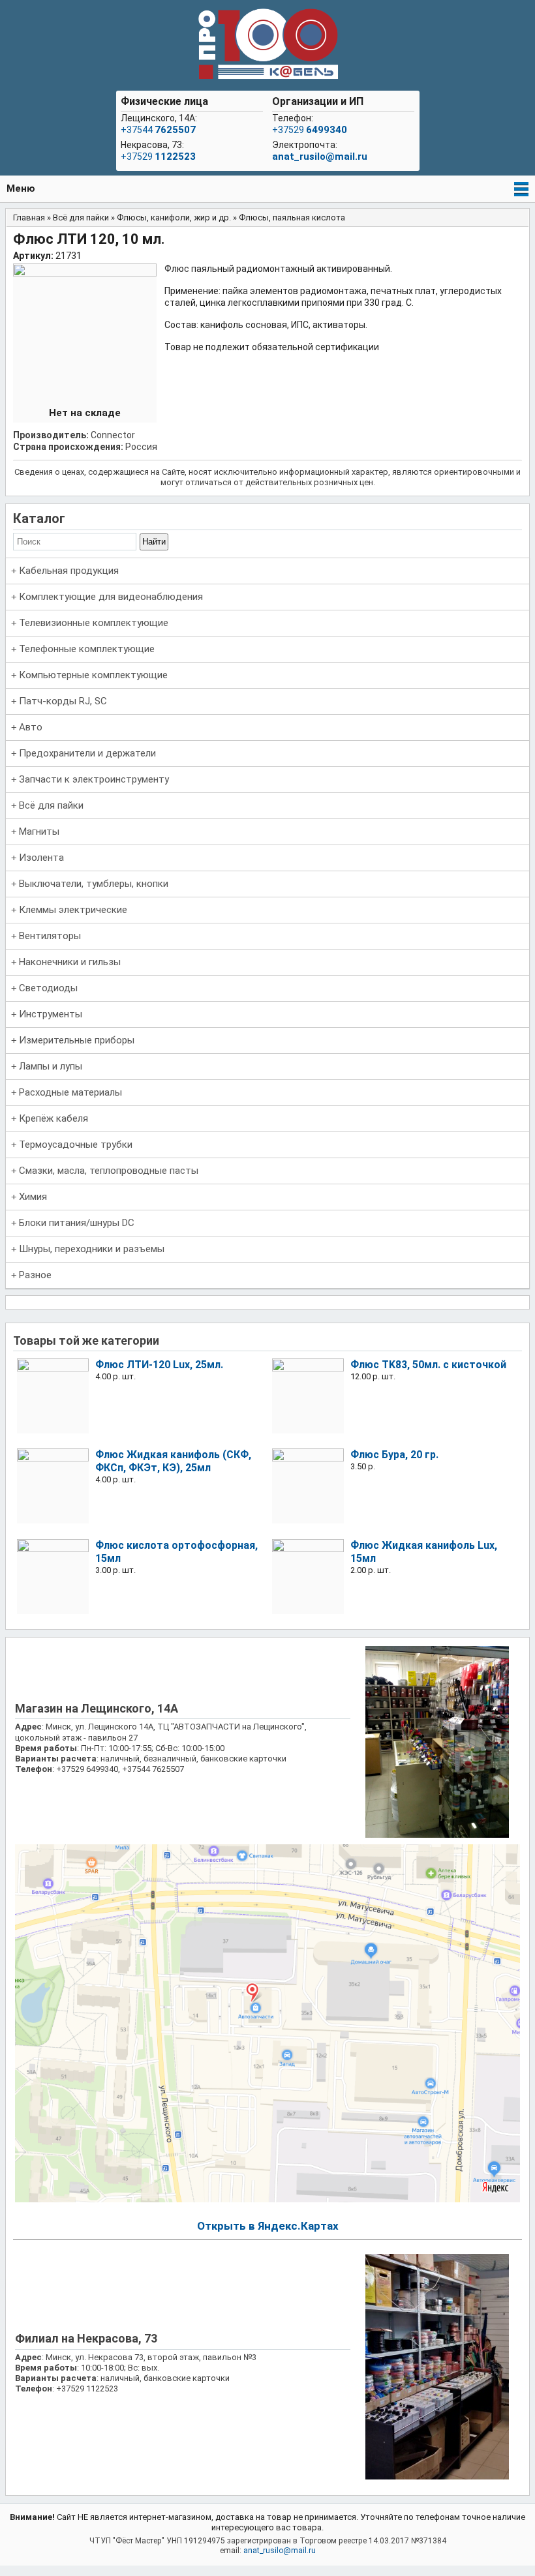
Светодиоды (48, 988)
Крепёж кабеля (53, 1118)
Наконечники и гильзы (70, 962)
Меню (21, 188)
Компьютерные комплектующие (93, 675)
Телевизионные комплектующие (94, 623)
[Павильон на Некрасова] (437, 2477)
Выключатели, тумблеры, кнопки (94, 884)
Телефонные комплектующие (87, 649)
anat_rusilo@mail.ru (320, 157)
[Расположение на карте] (268, 2199)
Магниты (39, 831)
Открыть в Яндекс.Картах (268, 2226)
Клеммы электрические (73, 910)
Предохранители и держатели (87, 753)
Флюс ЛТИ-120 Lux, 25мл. (159, 1365)
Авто (31, 727)
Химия (33, 1197)
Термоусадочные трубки (76, 1145)
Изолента (41, 858)
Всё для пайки (51, 805)
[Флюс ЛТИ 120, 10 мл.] (85, 273)
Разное (35, 1275)
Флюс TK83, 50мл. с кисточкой (428, 1365)
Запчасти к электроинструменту (94, 779)
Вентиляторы (50, 936)
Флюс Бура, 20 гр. (394, 1455)
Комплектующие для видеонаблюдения (111, 597)
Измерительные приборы (77, 1040)
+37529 (158, 157)
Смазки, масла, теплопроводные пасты (109, 1171)
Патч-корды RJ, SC (63, 701)
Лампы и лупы (51, 1066)
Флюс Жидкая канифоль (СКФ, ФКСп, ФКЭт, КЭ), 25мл (173, 1461)
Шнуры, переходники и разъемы (92, 1249)
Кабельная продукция (69, 571)
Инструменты (51, 1014)
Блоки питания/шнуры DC (77, 1223)
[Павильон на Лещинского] (437, 1835)
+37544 (158, 130)
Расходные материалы (70, 1092)
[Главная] (267, 45)
